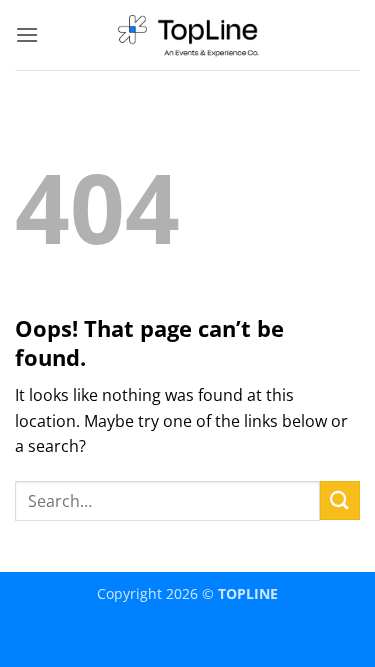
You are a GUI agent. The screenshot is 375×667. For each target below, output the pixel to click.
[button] (27, 34)
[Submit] (340, 500)
